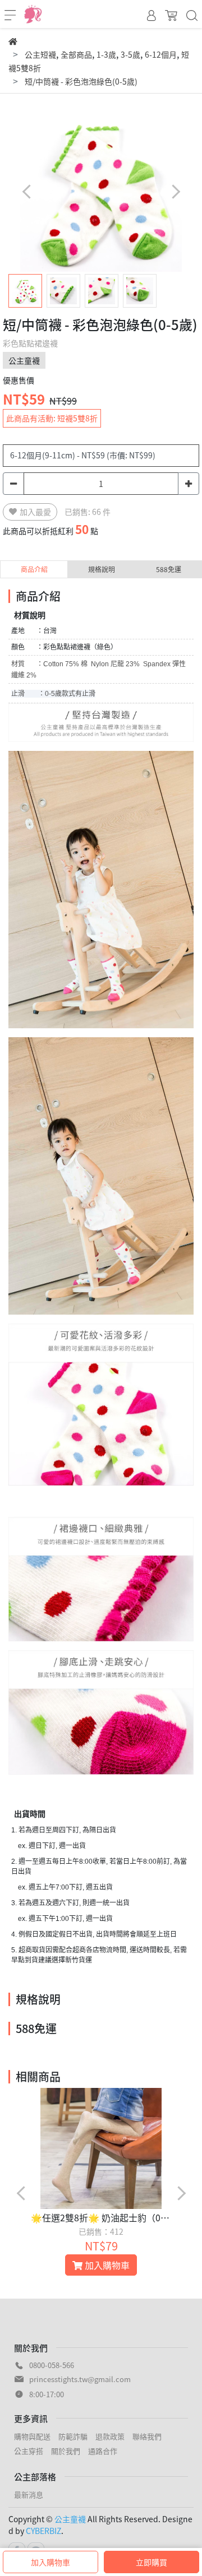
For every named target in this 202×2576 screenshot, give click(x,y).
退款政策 (110, 2436)
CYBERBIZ (43, 2531)
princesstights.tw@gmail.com (80, 2379)
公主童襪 (70, 2519)
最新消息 (29, 2494)
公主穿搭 (29, 2451)
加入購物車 (50, 2562)
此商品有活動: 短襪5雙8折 (52, 418)
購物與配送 (32, 2436)
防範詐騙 (73, 2436)
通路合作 (103, 2451)
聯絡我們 (147, 2436)
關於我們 (66, 2451)
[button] (175, 191)
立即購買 (151, 2562)
